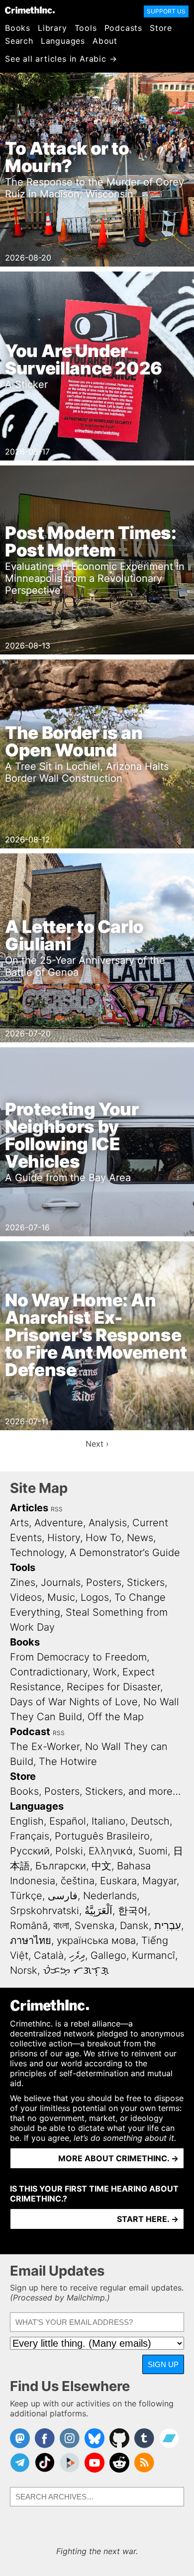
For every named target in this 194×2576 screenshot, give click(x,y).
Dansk (134, 1926)
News (140, 1538)
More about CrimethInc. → (118, 2158)
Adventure (59, 1523)
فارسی (63, 1896)
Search (19, 41)
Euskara (118, 1881)
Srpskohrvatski (45, 1911)
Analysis (108, 1523)
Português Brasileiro (102, 1836)
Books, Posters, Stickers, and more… (96, 1791)
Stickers (146, 1582)
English (27, 1821)
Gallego (108, 1955)
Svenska (95, 1926)
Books (18, 28)
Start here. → (148, 2219)
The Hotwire (68, 1761)
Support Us (166, 11)
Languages (63, 41)
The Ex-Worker (45, 1747)
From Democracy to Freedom (78, 1657)
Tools (86, 28)
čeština (78, 1881)
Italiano (108, 1821)
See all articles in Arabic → (61, 59)
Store (161, 28)
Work (105, 1672)
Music (61, 1597)
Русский (30, 1851)
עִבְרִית (168, 1926)
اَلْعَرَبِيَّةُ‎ (98, 1911)
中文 (101, 1866)
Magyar (159, 1881)
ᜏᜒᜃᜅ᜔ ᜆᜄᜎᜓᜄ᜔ (76, 1970)
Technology (37, 1553)
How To (103, 1538)
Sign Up (163, 2364)
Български (61, 1866)
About (105, 41)
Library (52, 28)
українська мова (96, 1940)
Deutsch (150, 1821)
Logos (95, 1597)
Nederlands (110, 1896)
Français (30, 1836)
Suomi (153, 1851)
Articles (29, 1508)
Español (68, 1821)
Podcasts (123, 28)
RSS (57, 1509)
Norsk (24, 1970)
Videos (26, 1597)
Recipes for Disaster (113, 1687)
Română (29, 1926)
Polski (69, 1851)
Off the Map (116, 1717)
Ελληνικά (111, 1851)
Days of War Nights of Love (74, 1702)
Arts (19, 1523)
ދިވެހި (77, 1955)
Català (49, 1955)
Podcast (30, 1732)
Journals (61, 1582)
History (64, 1538)
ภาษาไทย (31, 1940)
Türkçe (26, 1896)
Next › (97, 1444)
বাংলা (61, 1926)
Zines (23, 1582)
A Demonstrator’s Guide (125, 1553)
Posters (104, 1582)
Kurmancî (153, 1955)
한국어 (133, 1911)
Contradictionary (49, 1672)
